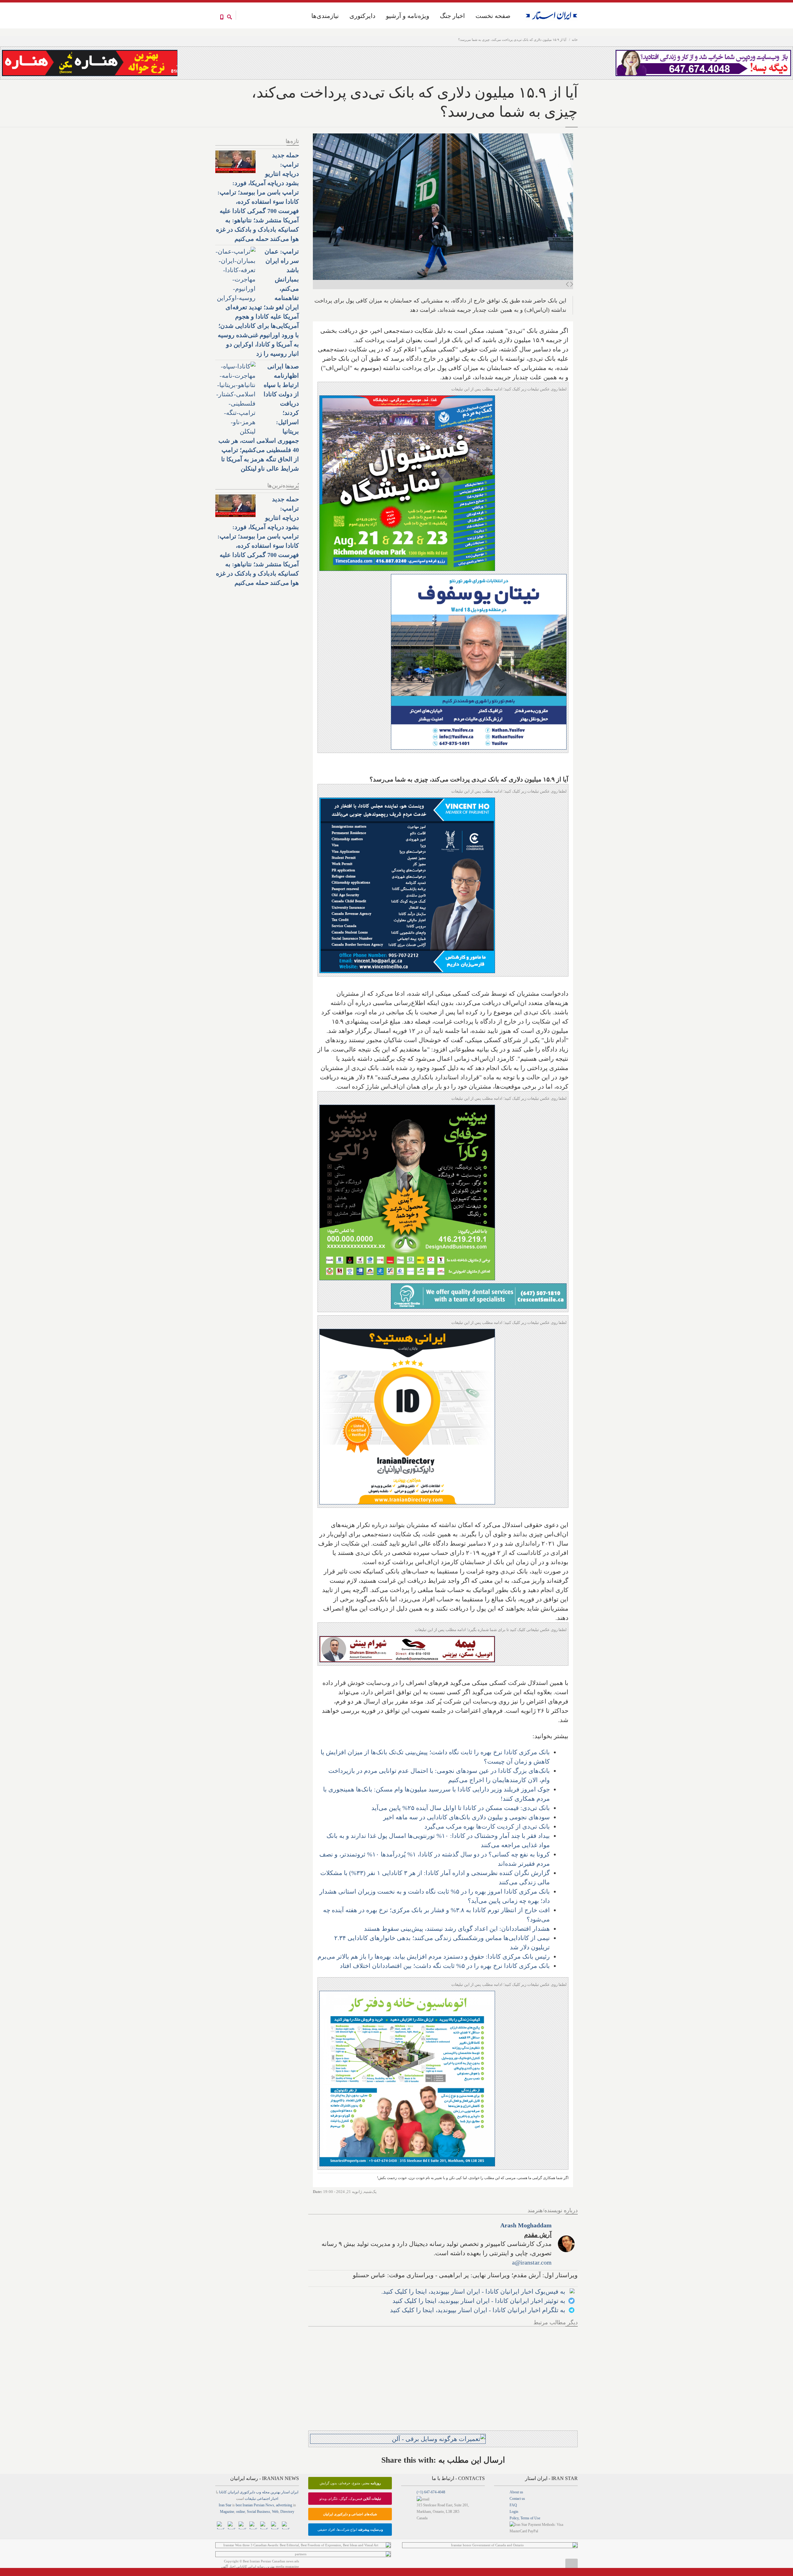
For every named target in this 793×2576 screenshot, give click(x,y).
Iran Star (225, 2505)
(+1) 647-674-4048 (431, 2492)
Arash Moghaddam (526, 2225)
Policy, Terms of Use (525, 2518)
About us (516, 2492)
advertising (284, 2505)
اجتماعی (263, 2499)
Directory (287, 2512)
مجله (266, 2492)
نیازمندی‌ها (325, 16)
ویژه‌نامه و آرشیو (408, 16)
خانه (575, 40)
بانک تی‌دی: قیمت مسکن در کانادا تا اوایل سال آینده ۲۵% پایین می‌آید (461, 1808)
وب (258, 2492)
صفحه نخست (493, 16)
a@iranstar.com (532, 2262)
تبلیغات (250, 2499)
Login (514, 2512)
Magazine (227, 2512)
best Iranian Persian (250, 2505)
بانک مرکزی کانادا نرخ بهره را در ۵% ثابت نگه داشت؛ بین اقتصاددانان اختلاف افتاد (445, 1966)
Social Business (258, 2512)
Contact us (517, 2499)
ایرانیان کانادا (229, 2492)
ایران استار (290, 2492)
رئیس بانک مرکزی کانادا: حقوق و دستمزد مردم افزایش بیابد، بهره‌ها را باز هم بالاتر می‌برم (434, 1956)
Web (275, 2512)
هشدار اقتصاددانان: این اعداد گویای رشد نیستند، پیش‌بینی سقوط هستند (457, 1929)
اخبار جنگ (452, 16)
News (270, 2505)
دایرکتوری (362, 16)
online (241, 2512)
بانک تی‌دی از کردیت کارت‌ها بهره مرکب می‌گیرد (487, 1826)
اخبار (274, 2499)
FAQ (513, 2505)
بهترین (275, 2492)
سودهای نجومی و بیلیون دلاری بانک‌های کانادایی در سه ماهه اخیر (467, 1817)
